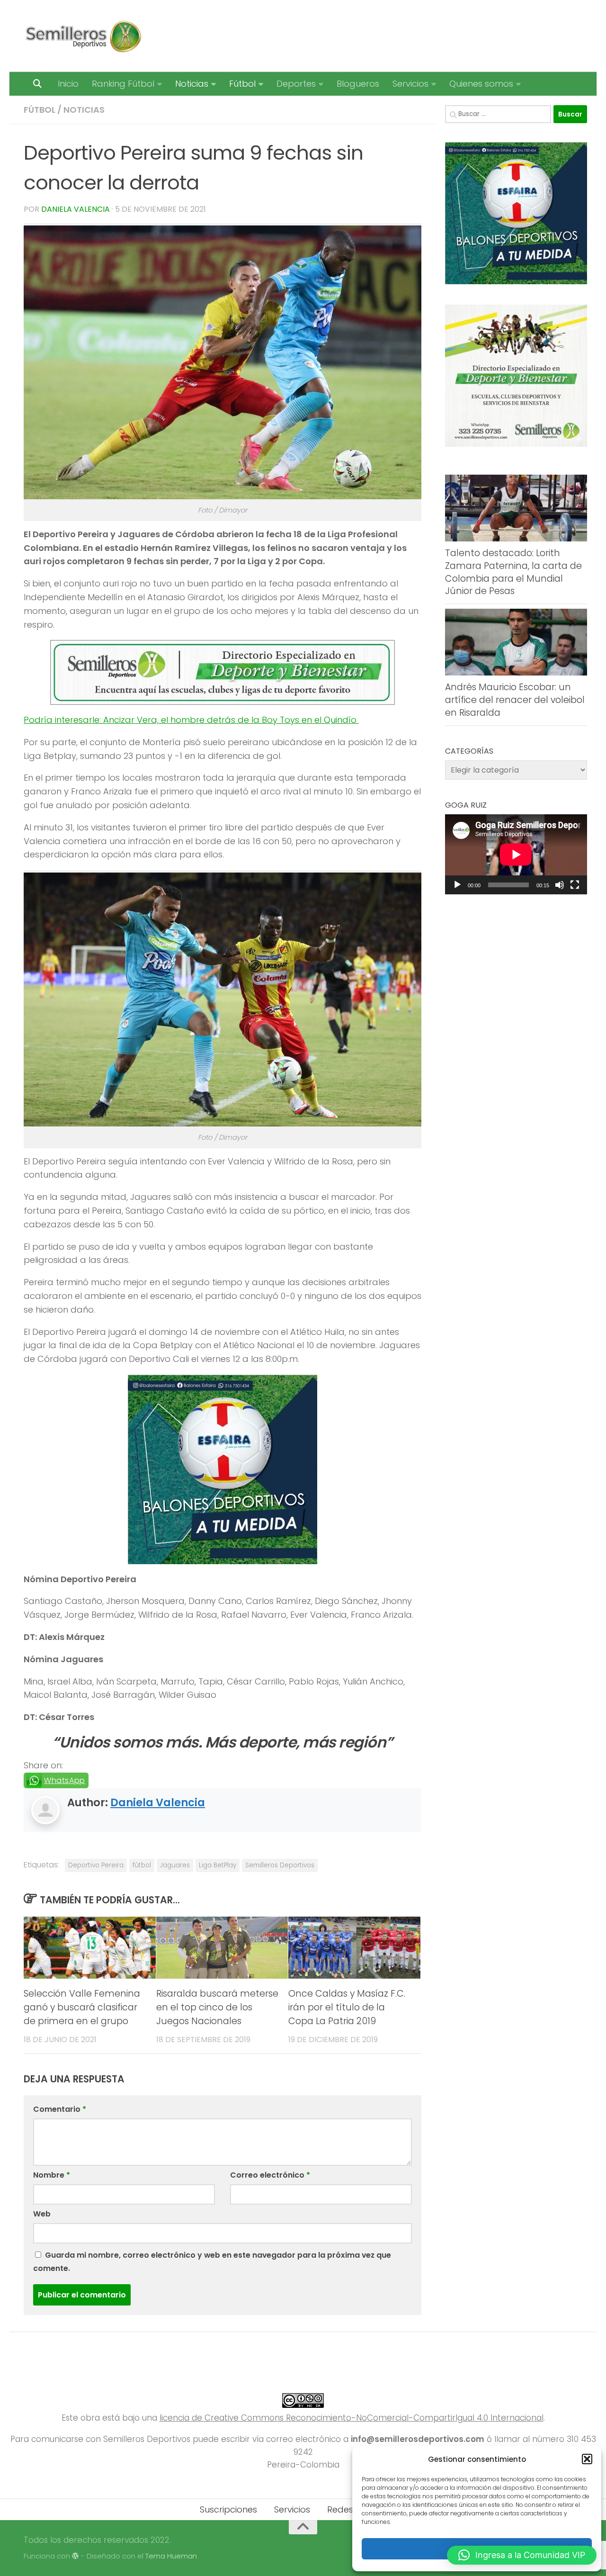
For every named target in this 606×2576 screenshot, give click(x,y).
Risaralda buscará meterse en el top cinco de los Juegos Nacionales (217, 2007)
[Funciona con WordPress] (76, 2556)
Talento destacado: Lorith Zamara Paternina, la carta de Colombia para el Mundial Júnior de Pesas (513, 572)
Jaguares (175, 1865)
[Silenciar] (560, 885)
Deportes (296, 84)
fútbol (142, 1865)
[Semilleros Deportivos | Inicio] (83, 36)
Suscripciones (228, 2509)
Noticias (192, 84)
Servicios (410, 84)
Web (42, 2214)
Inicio (68, 84)
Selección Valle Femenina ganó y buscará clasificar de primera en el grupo (82, 2007)
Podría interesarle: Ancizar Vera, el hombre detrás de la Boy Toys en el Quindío (191, 720)
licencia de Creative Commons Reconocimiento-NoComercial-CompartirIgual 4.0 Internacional (352, 2418)
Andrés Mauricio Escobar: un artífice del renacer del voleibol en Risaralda (515, 700)
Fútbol (242, 84)
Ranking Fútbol (123, 84)
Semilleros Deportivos (280, 1865)
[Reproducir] (457, 885)
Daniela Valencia (76, 209)
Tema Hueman (171, 2556)
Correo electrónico (270, 2175)
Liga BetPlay (218, 1865)
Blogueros (358, 84)
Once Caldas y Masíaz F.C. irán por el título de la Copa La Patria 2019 (347, 2007)
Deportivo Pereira (96, 1865)
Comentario (60, 2109)
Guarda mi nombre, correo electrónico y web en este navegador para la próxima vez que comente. (212, 2262)
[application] (516, 854)
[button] (587, 2459)
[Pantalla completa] (575, 885)
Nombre (52, 2175)
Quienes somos (481, 84)
